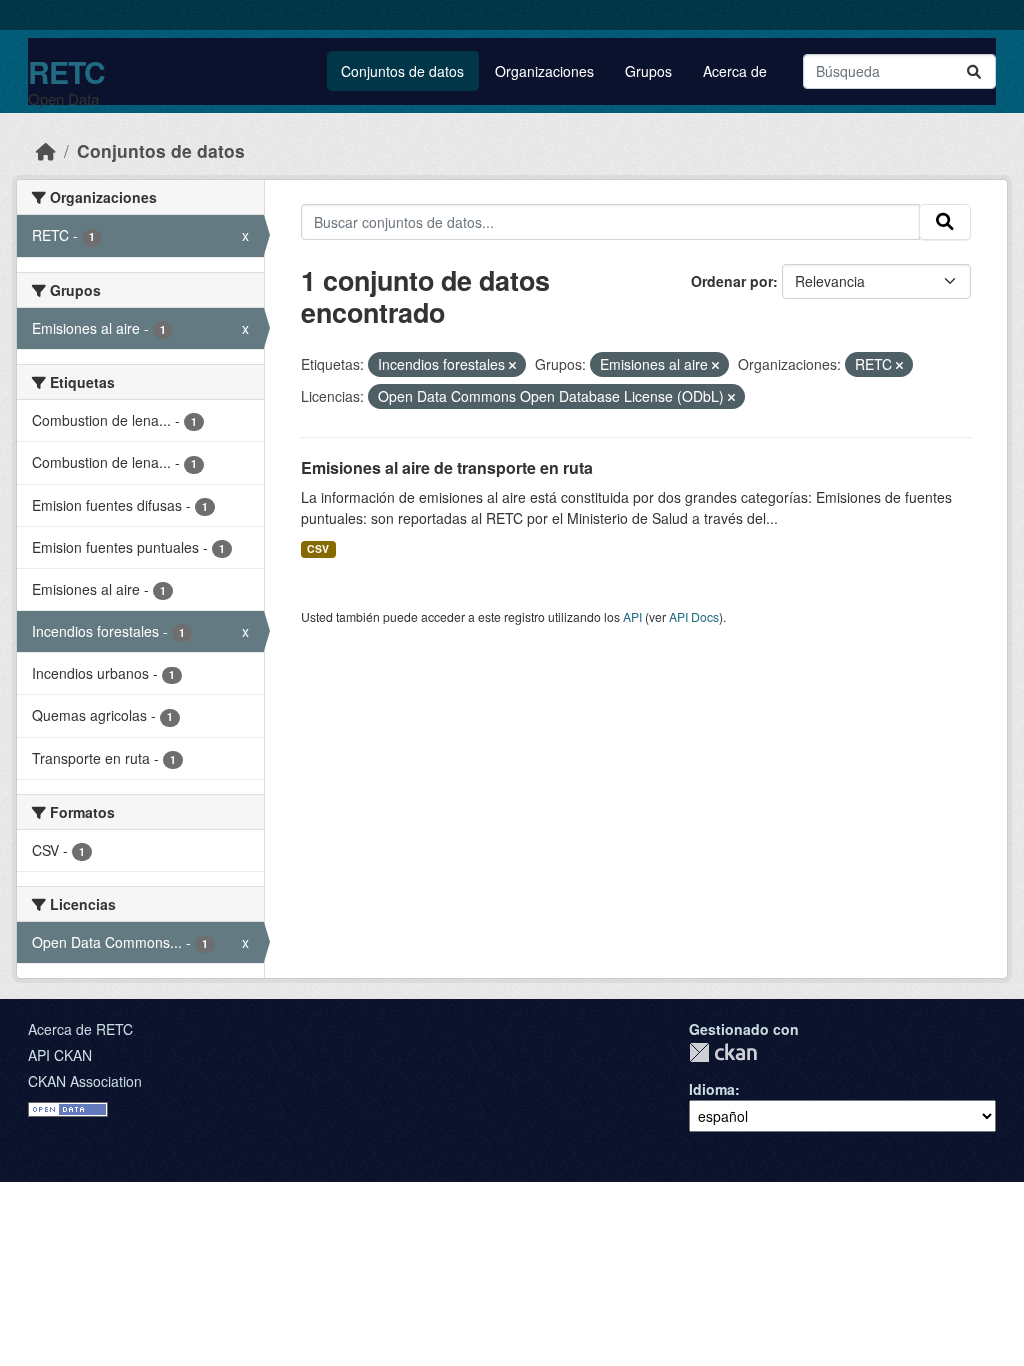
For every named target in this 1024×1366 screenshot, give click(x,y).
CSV (318, 548)
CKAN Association (85, 1081)
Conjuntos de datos (402, 71)
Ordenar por (732, 281)
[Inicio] (46, 150)
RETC (66, 71)
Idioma (712, 1089)
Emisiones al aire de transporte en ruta (447, 467)
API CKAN (60, 1055)
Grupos (648, 71)
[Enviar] (974, 71)
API (632, 616)
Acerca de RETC (80, 1029)
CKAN (723, 1052)
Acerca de (735, 71)
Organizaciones (544, 71)
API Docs (694, 616)
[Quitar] (512, 365)
